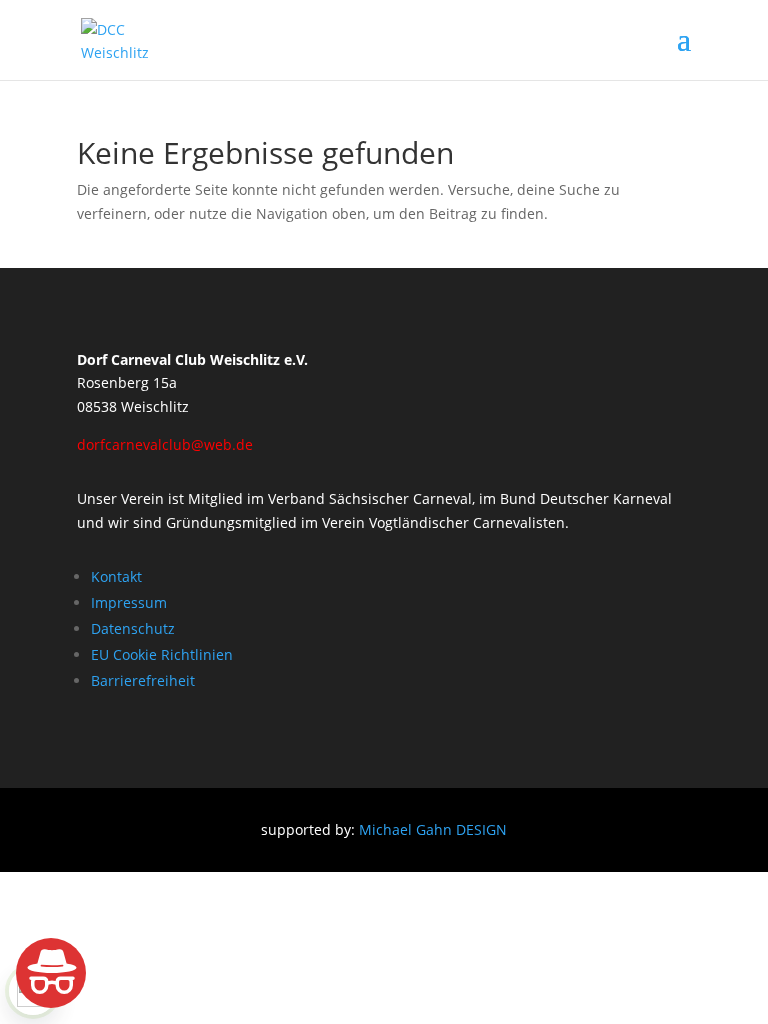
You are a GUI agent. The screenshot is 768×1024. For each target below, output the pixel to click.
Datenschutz (133, 628)
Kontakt (116, 576)
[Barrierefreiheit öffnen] (51, 973)
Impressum (129, 602)
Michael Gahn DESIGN (433, 829)
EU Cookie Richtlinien (162, 654)
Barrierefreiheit (143, 680)
